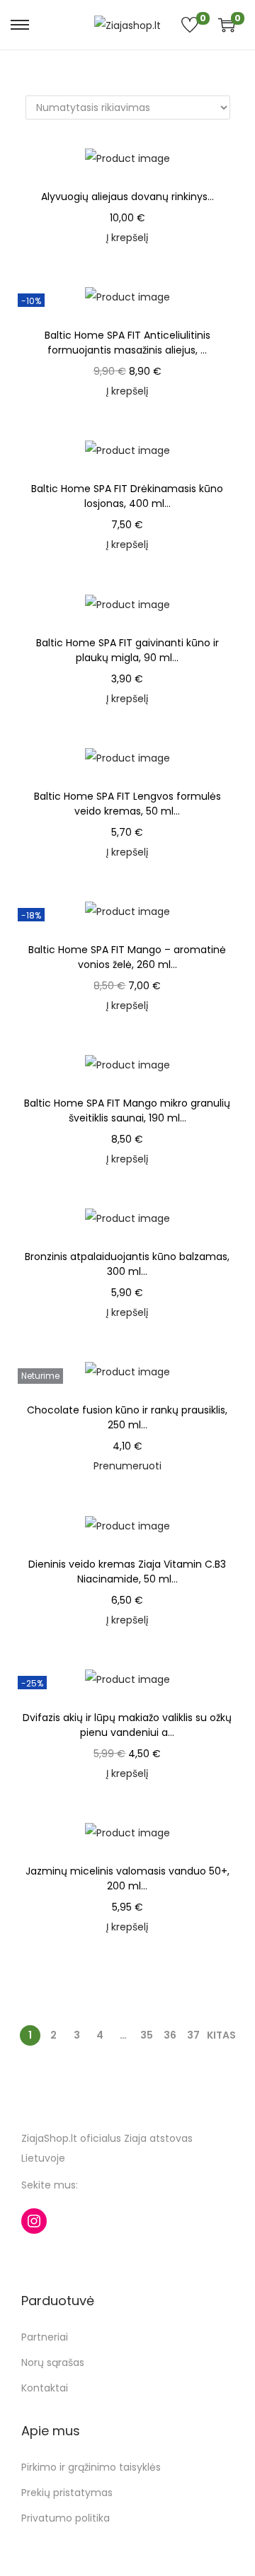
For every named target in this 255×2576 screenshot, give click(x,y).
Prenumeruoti (127, 1466)
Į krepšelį (127, 238)
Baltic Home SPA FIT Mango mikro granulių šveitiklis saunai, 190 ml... (127, 1111)
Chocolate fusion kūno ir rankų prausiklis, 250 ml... (127, 1417)
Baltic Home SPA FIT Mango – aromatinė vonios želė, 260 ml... (127, 957)
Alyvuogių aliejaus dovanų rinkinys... (127, 197)
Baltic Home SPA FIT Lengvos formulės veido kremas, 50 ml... (127, 804)
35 (147, 2035)
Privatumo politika (66, 2518)
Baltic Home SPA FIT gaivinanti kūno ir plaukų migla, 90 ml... (127, 650)
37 (193, 2035)
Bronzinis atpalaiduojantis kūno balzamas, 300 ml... (127, 1264)
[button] (230, 162)
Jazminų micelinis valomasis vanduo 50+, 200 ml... (127, 1878)
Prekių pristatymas (67, 2493)
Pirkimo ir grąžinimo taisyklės (91, 2467)
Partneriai (45, 2337)
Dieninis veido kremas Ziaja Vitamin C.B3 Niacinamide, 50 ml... (127, 1572)
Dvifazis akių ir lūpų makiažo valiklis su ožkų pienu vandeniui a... (127, 1725)
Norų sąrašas (53, 2362)
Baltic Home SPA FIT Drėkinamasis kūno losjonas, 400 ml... (127, 496)
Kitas (221, 2035)
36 (170, 2035)
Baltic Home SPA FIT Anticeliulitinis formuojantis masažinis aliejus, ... (127, 343)
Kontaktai (45, 2388)
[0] (223, 25)
